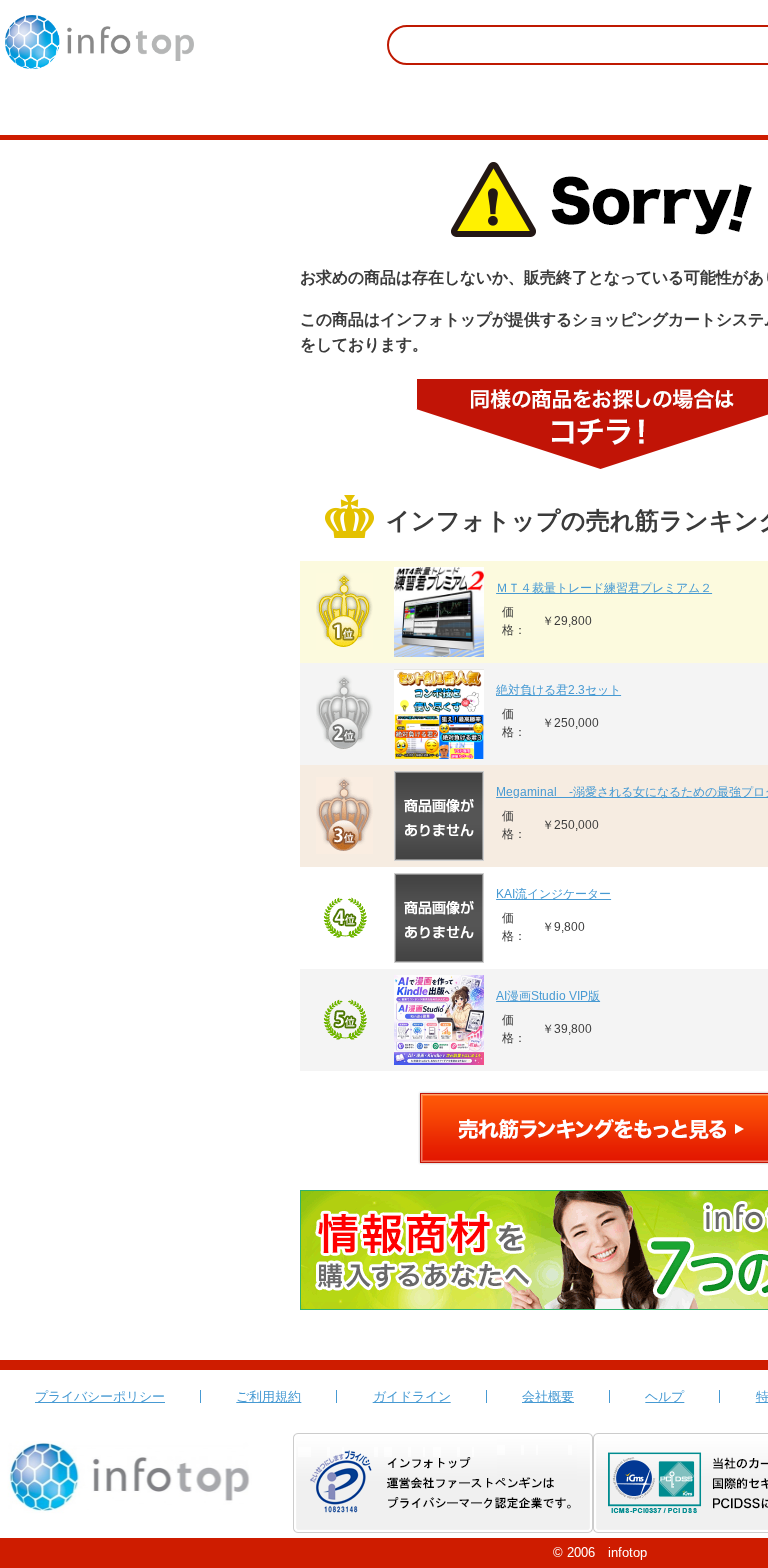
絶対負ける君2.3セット (558, 690)
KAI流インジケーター (553, 894)
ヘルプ (664, 1396)
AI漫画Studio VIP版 (548, 996)
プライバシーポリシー (100, 1396)
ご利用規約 (268, 1396)
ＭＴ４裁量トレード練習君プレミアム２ (604, 588)
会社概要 (548, 1396)
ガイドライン (412, 1396)
